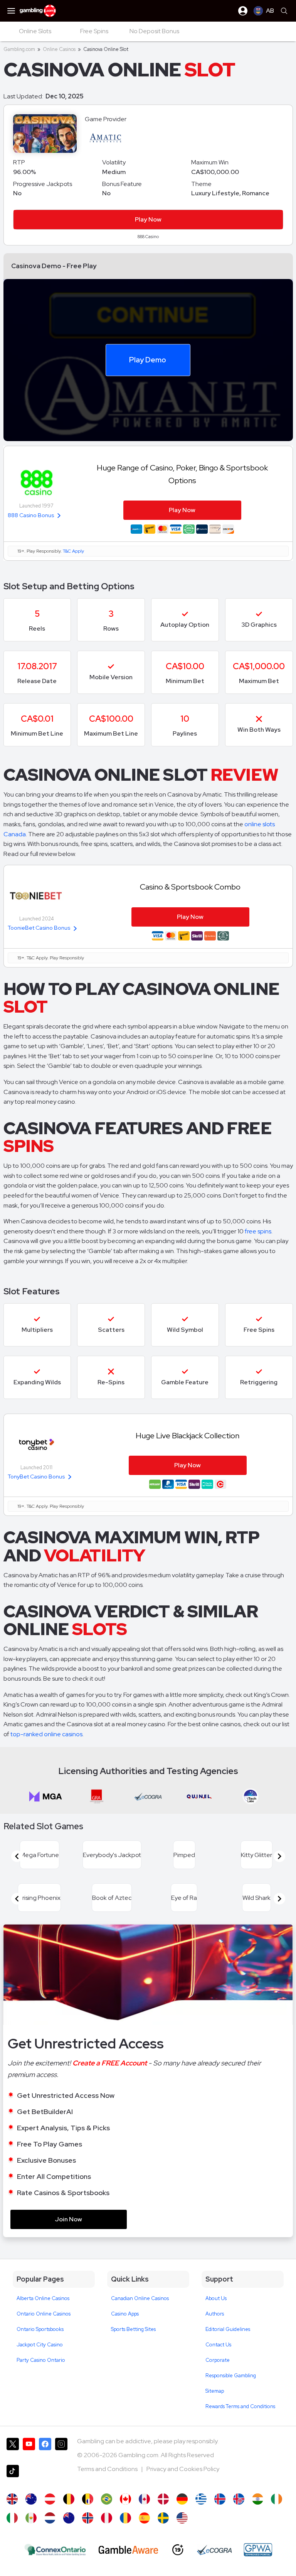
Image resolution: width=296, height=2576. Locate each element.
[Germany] (182, 2499)
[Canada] (144, 2499)
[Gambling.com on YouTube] (29, 2448)
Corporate (218, 2360)
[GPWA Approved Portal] (258, 2550)
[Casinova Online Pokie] (69, 2518)
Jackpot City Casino (40, 2345)
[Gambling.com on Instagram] (61, 2448)
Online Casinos (59, 49)
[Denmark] (163, 2499)
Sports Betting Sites (133, 2329)
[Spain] (144, 2518)
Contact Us (218, 2345)
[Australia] (31, 2499)
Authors (215, 2314)
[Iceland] (220, 2499)
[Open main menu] (11, 11)
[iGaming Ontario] (55, 2550)
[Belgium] (69, 2499)
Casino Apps (125, 2314)
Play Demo (148, 360)
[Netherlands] (50, 2518)
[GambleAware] (128, 2550)
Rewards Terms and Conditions (240, 2406)
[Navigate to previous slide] (17, 1856)
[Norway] (88, 2518)
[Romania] (125, 2518)
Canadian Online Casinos (140, 2298)
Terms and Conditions (108, 2469)
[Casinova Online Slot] (125, 2499)
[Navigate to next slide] (279, 1856)
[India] (258, 2499)
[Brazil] (107, 2499)
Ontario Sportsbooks (40, 2329)
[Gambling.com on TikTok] (13, 2475)
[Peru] (107, 2518)
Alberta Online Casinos (43, 2298)
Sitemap (215, 2391)
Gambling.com (19, 49)
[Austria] (50, 2499)
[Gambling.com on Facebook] (45, 2448)
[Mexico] (31, 2518)
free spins (258, 1231)
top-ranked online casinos (46, 1734)
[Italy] (12, 2518)
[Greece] (201, 2499)
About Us (216, 2298)
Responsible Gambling (231, 2376)
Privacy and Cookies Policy (183, 2469)
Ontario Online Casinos (44, 2314)
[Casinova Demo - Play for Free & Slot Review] (12, 2499)
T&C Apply (73, 551)
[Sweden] (163, 2518)
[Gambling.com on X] (13, 2448)
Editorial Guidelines (228, 2329)
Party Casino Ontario (41, 2360)
